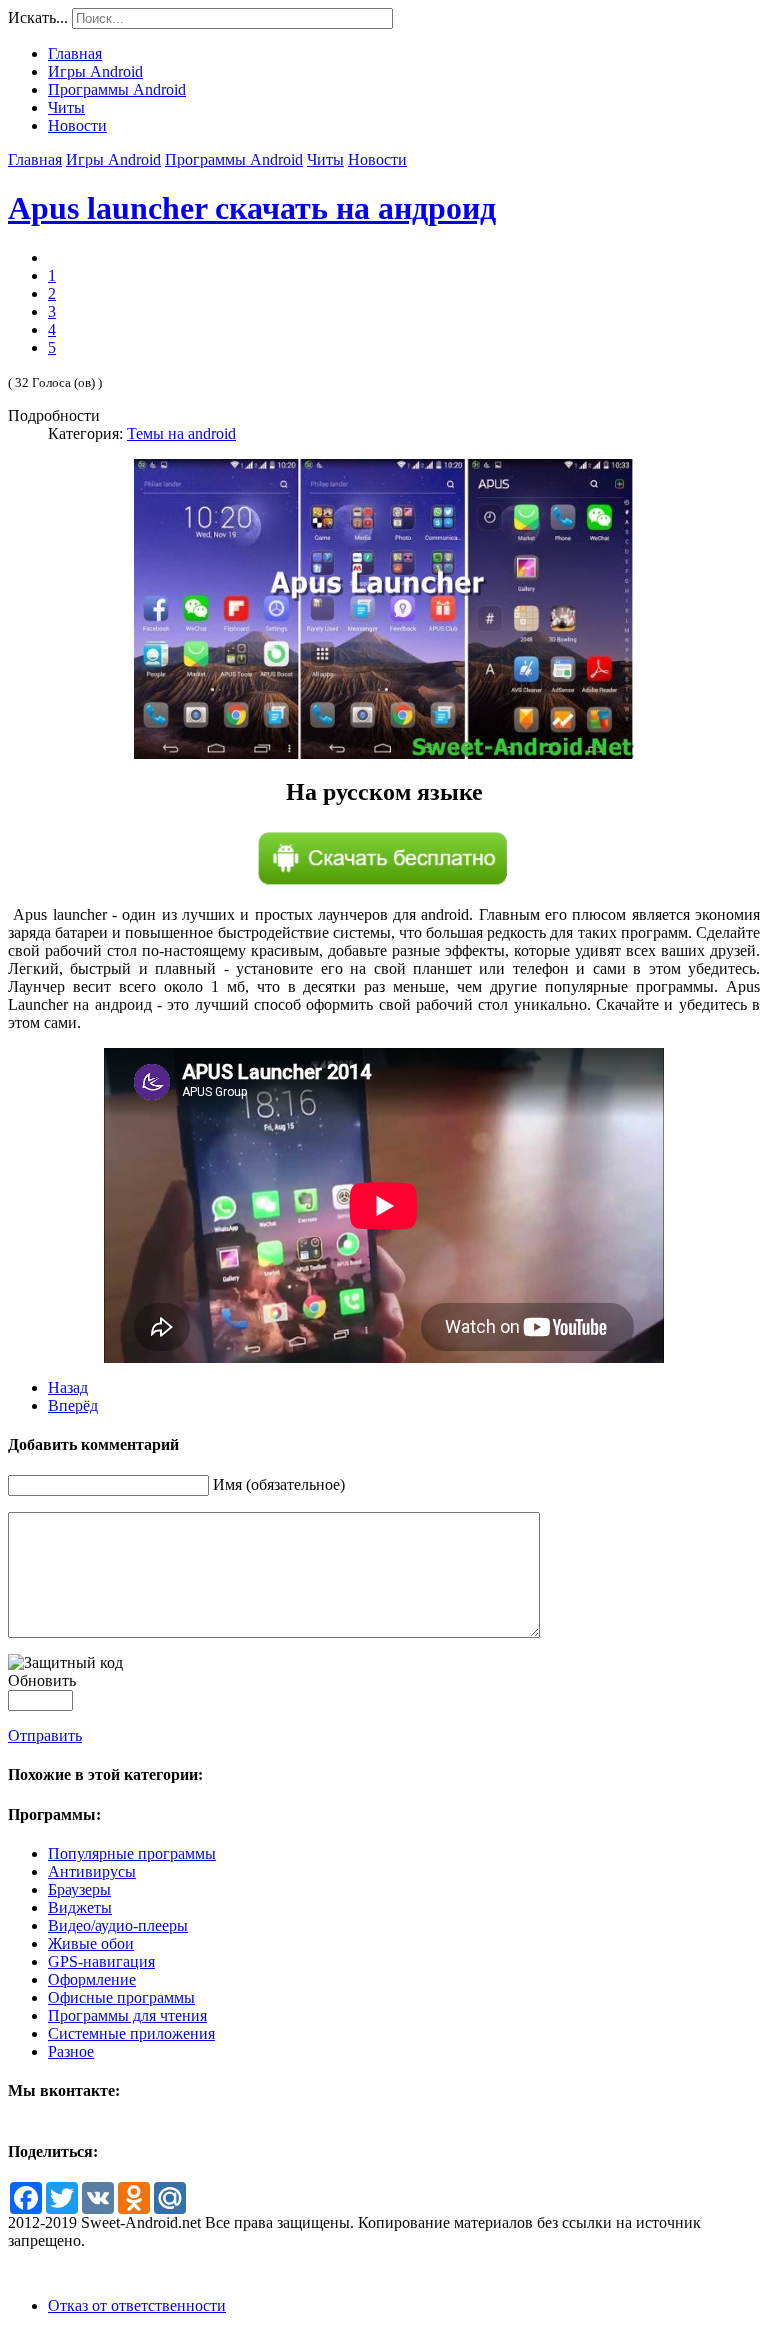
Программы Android (234, 159)
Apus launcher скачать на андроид (252, 208)
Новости (377, 159)
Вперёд (73, 1405)
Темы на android (181, 433)
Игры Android (113, 159)
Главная (35, 159)
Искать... (38, 17)
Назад (68, 1387)
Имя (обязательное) (279, 1484)
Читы (325, 159)
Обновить (42, 1680)
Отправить (45, 1735)
